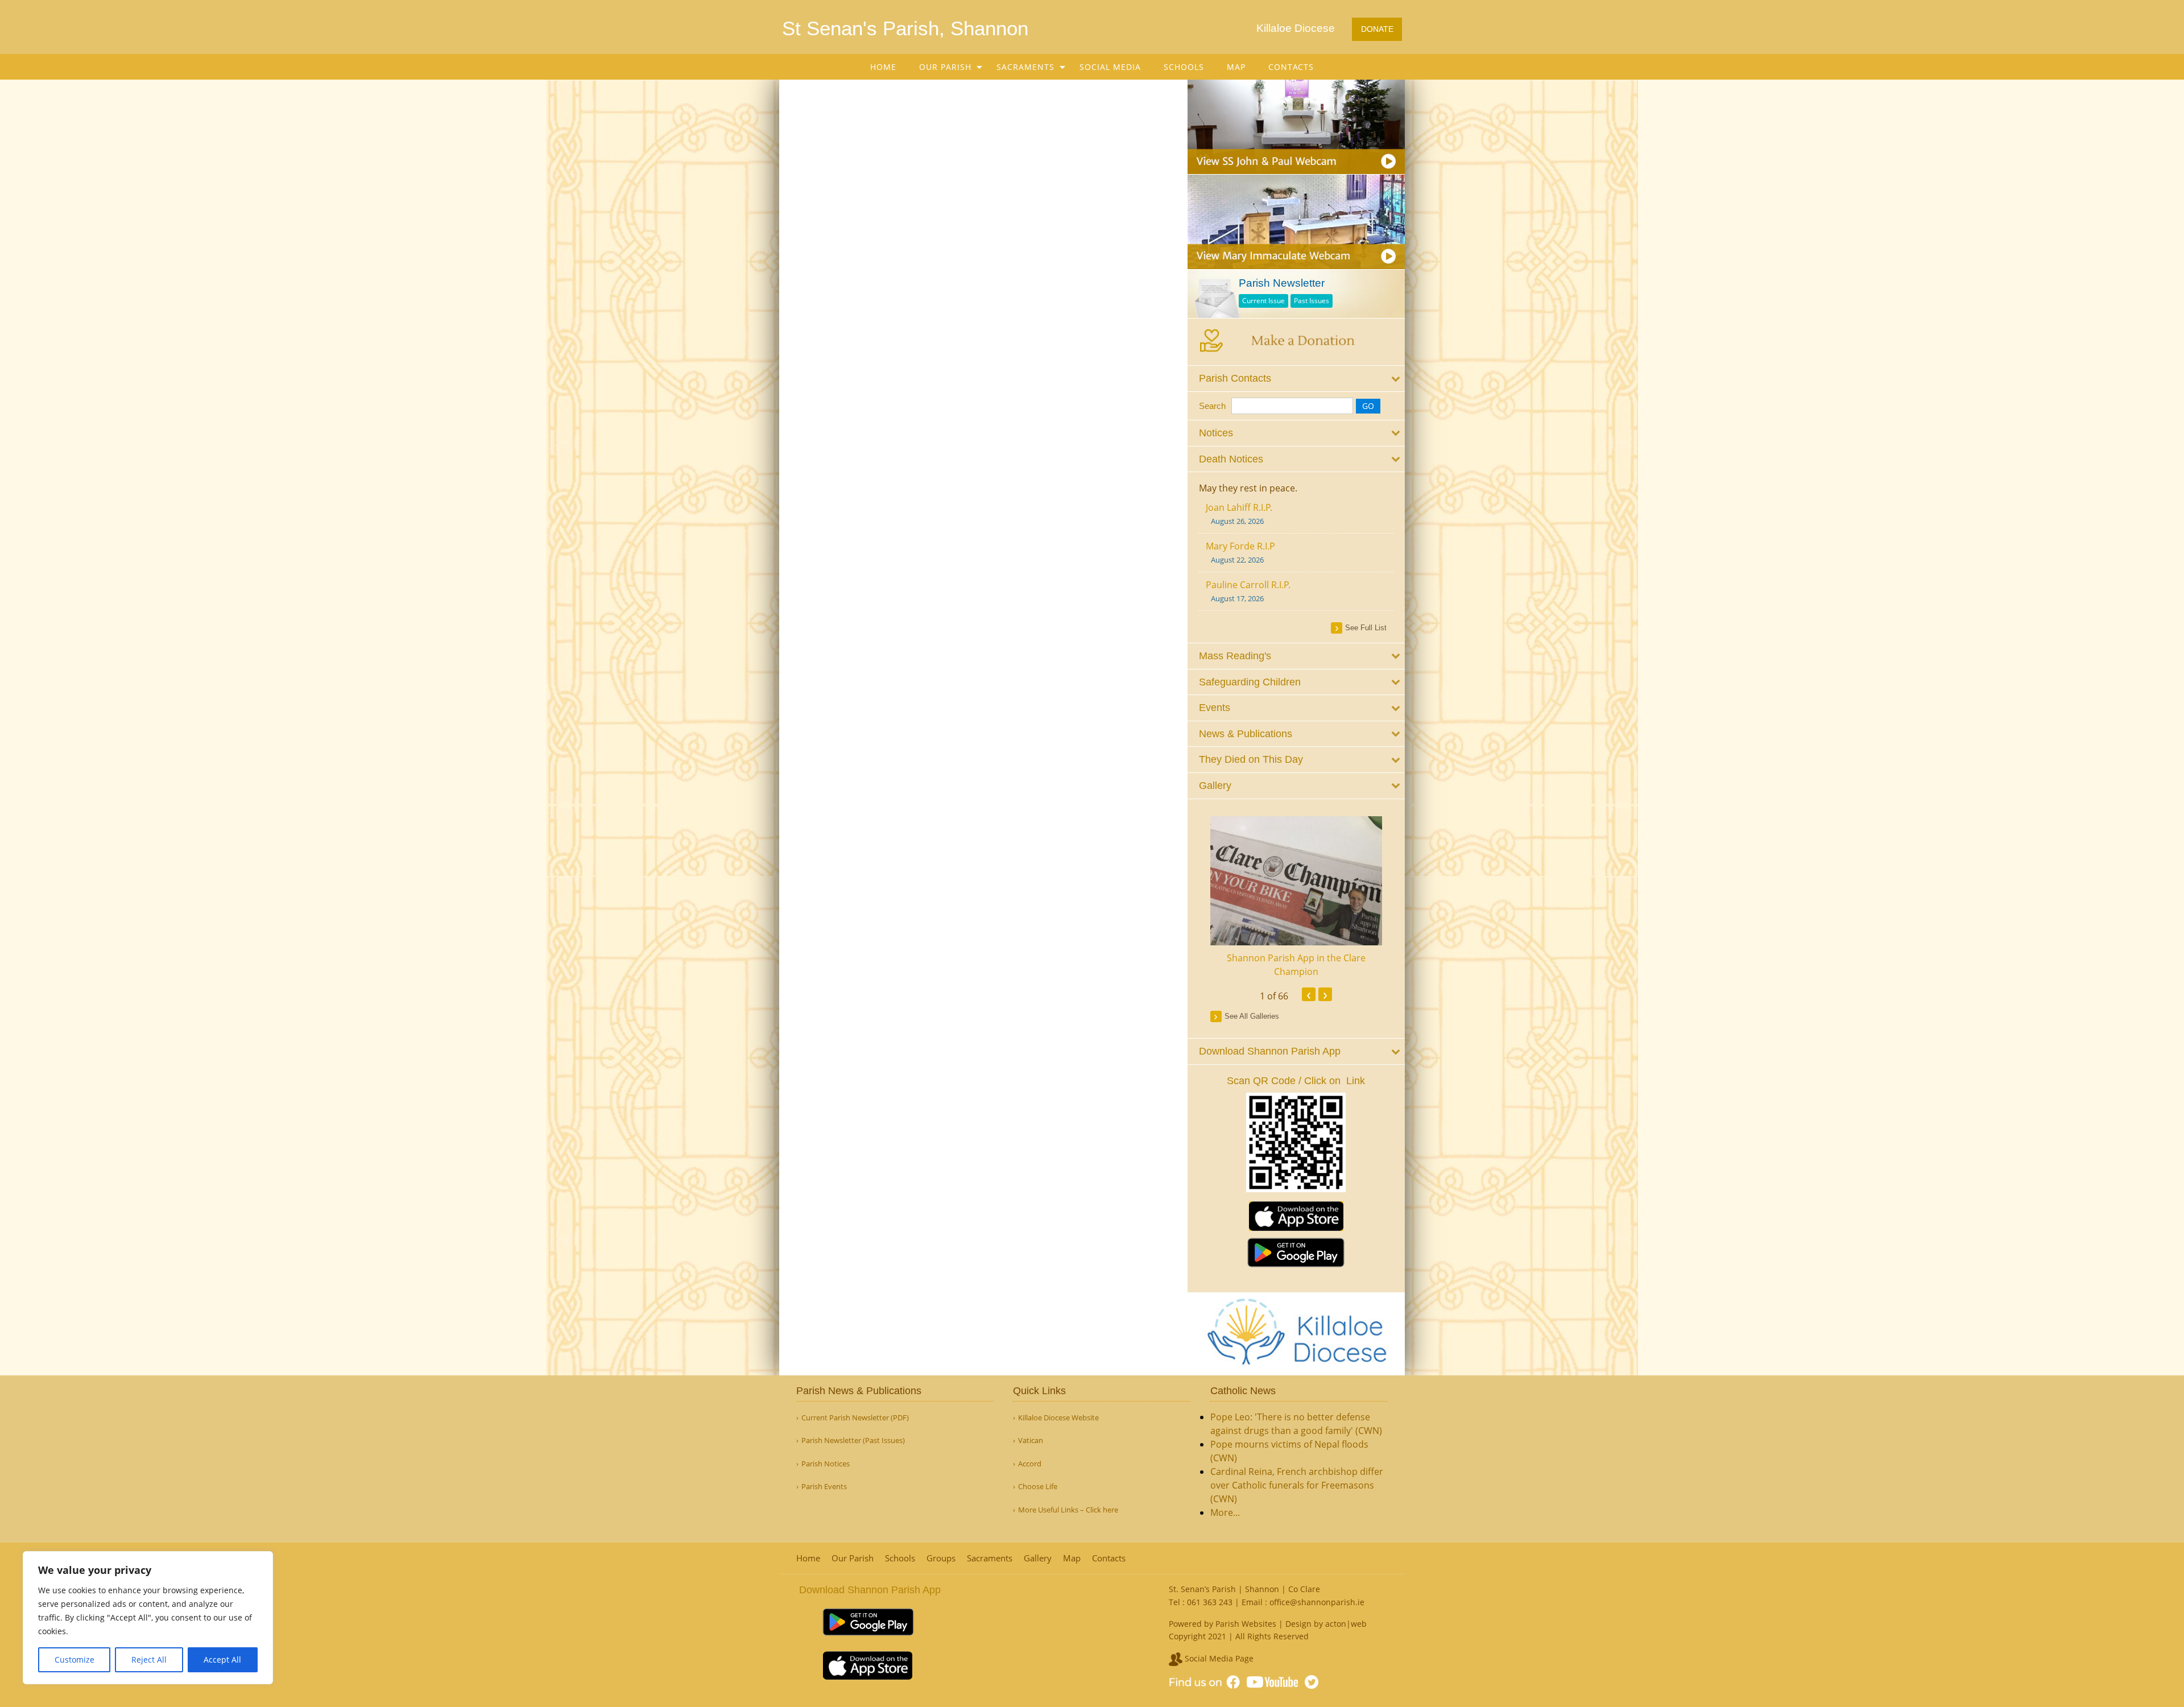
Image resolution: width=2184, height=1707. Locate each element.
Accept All (222, 1660)
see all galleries (1252, 1016)
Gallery (1038, 1558)
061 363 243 (1210, 1602)
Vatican (1031, 1441)
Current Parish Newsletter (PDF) (855, 1418)
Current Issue (1263, 301)
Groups (941, 1558)
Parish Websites (1246, 1624)
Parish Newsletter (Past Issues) (853, 1441)
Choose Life (1038, 1487)
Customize (75, 1660)
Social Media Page (1218, 1658)
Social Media (1110, 67)
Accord (1030, 1464)
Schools (1184, 67)
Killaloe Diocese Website (1058, 1418)
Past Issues (1312, 301)
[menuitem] (883, 67)
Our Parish (945, 67)
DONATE (1377, 29)
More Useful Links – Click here (1068, 1510)
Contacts (1291, 67)
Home (883, 67)
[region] (148, 1618)
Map (1236, 67)
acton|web (1346, 1624)
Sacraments (1025, 67)
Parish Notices (826, 1464)
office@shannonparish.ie (1317, 1602)
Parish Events (824, 1487)
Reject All (149, 1660)
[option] (1296, 897)
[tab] (1296, 379)
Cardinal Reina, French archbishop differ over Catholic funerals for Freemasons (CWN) (1297, 1485)
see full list (1366, 628)
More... (1225, 1512)
